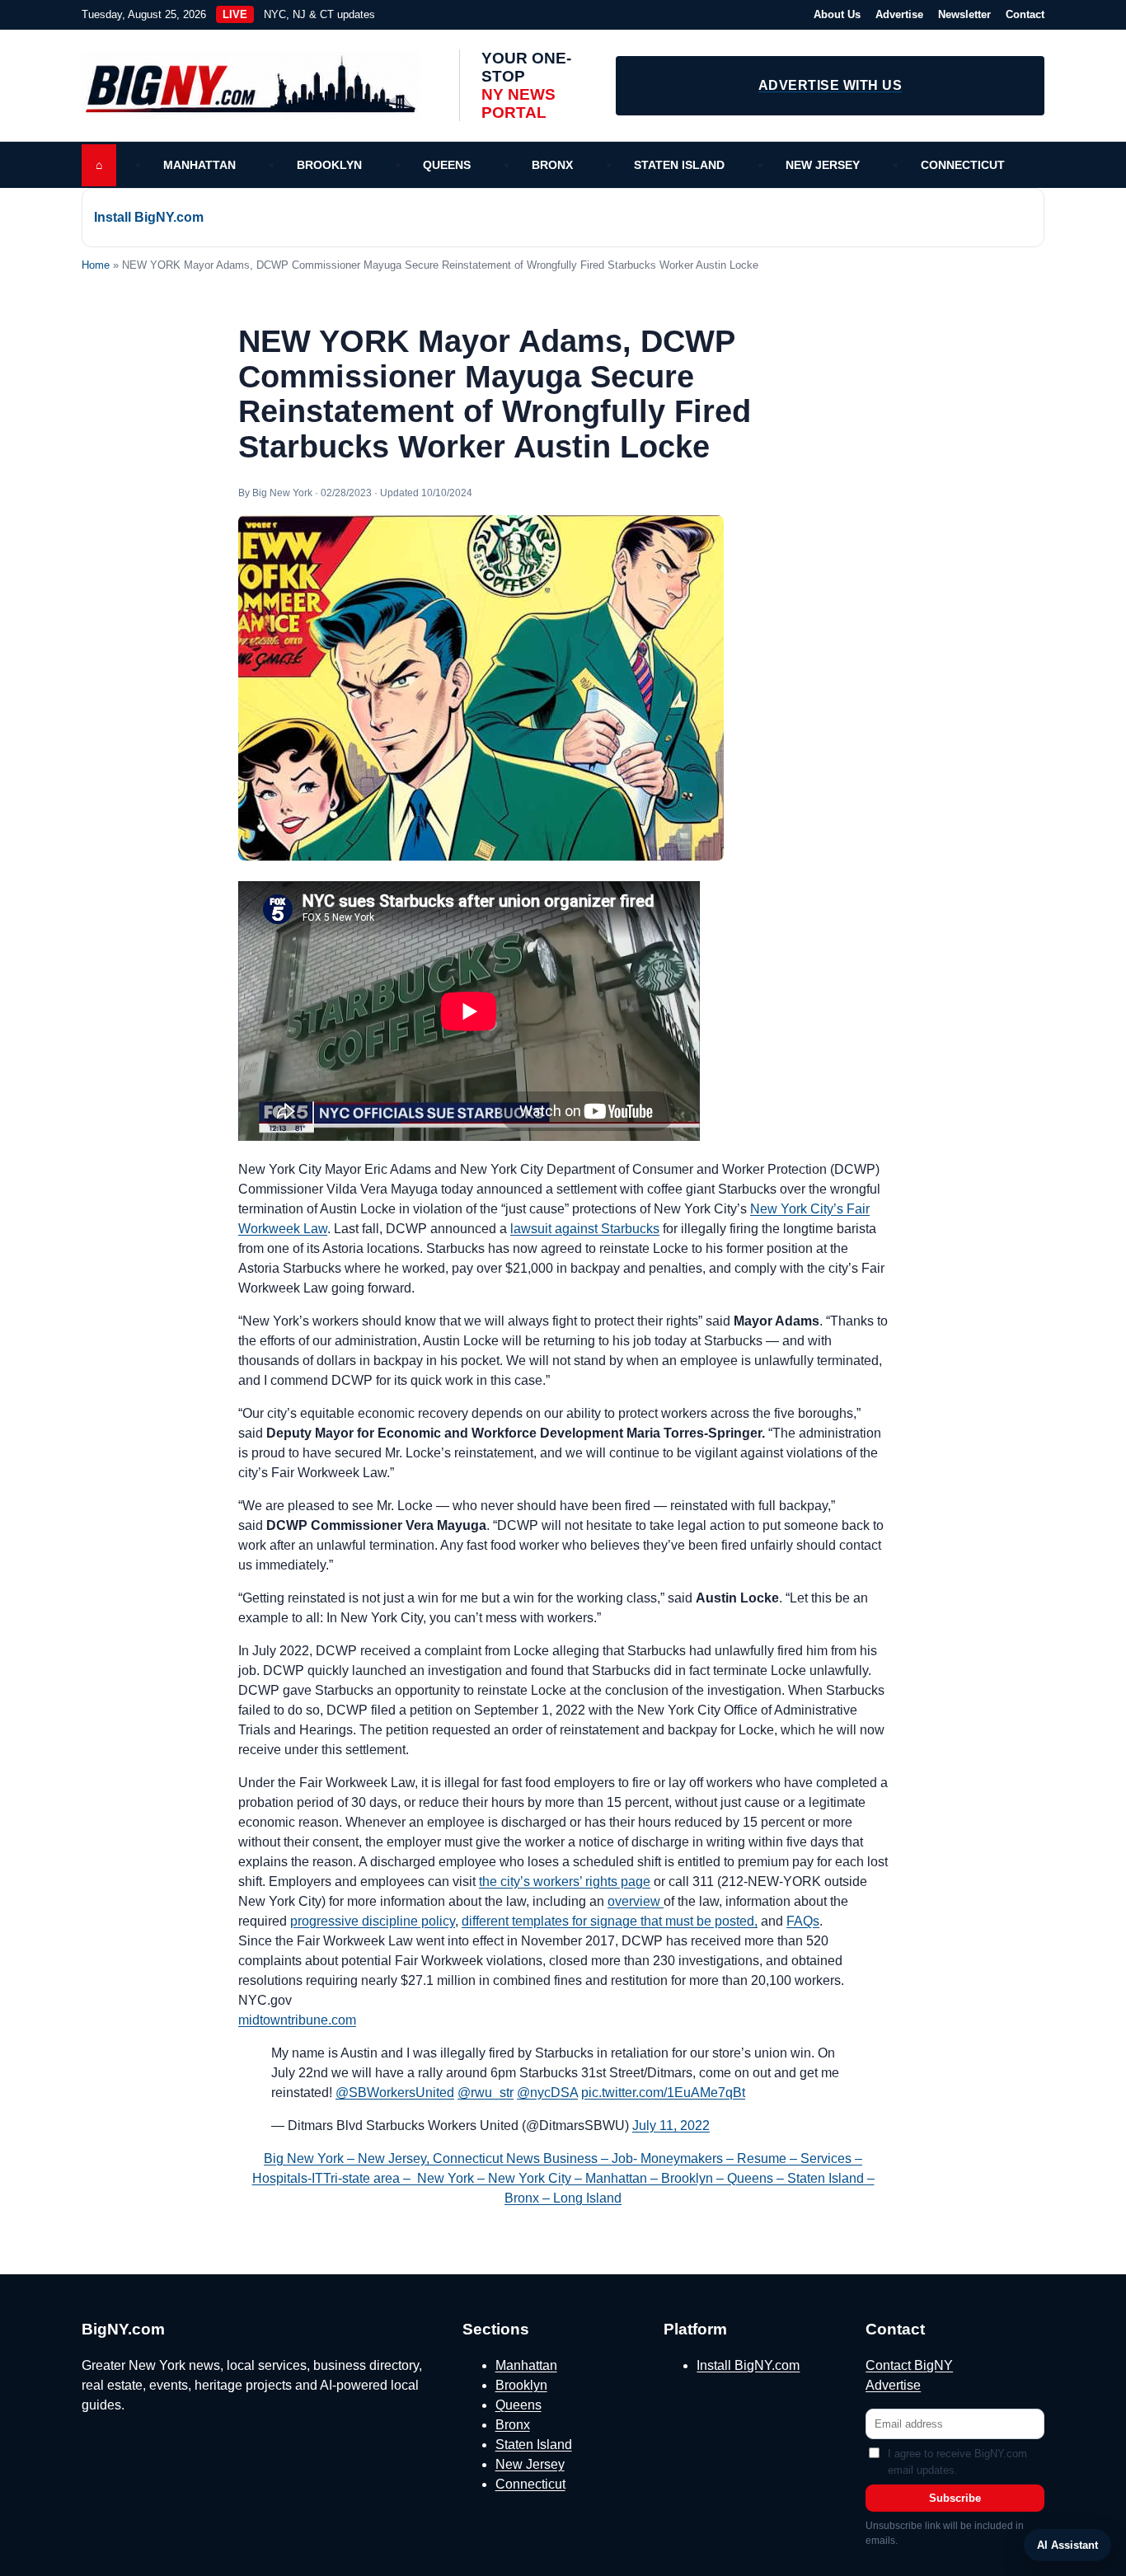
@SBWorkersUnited (395, 2093)
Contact (1025, 14)
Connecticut (963, 165)
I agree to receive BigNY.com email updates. (957, 2462)
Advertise (899, 14)
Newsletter (964, 14)
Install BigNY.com (149, 217)
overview (636, 1901)
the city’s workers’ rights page (565, 1882)
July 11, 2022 (671, 2126)
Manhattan (199, 165)
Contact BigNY (909, 2365)
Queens (447, 165)
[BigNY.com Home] (259, 86)
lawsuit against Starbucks (585, 1229)
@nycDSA (547, 2093)
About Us (837, 14)
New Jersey (823, 165)
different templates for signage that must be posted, (610, 1921)
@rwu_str (486, 2093)
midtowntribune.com (297, 2020)
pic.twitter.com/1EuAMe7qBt (663, 2093)
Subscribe (955, 2498)
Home (96, 265)
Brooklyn (329, 165)
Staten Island (679, 165)
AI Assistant (1067, 2545)
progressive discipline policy (373, 1921)
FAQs (803, 1921)
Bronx (552, 165)
